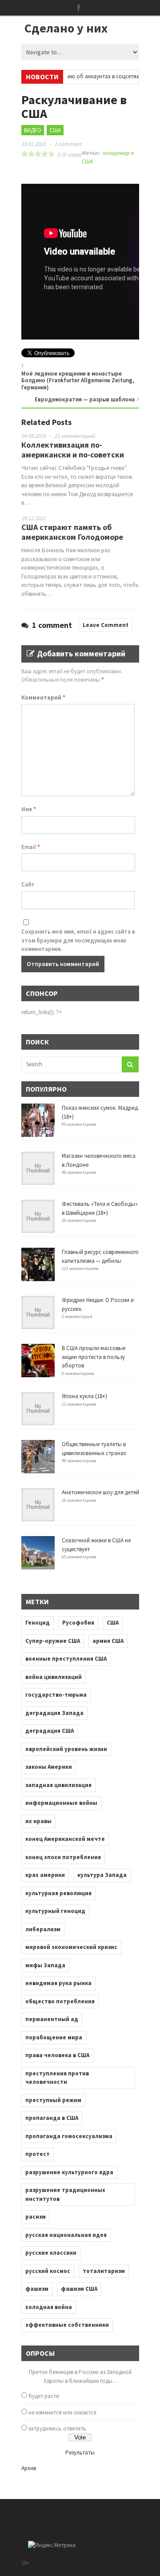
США (55, 130)
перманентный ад (52, 2019)
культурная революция (58, 1893)
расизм (36, 2217)
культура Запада (102, 1875)
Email (31, 847)
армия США (108, 1641)
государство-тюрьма (56, 1695)
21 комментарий (74, 436)
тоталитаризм (104, 2271)
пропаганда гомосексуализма (69, 2136)
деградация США (50, 1731)
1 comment (68, 144)
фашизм (37, 2289)
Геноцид (38, 1623)
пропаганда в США (52, 2118)
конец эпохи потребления (63, 1857)
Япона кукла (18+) (84, 1396)
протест (38, 2154)
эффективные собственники (67, 2325)
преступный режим (53, 2100)
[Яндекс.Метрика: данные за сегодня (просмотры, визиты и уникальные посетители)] (52, 2545)
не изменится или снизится (62, 2412)
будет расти (44, 2396)
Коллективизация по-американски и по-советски (73, 450)
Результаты (80, 2453)
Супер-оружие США (53, 1641)
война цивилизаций (54, 1677)
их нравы (38, 1821)
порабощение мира (54, 2037)
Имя (29, 809)
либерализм (43, 1929)
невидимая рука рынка (58, 1983)
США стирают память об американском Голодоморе (72, 532)
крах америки (45, 1875)
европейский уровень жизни (66, 1749)
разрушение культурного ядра (69, 2172)
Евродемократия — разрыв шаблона (85, 399)
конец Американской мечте (65, 1839)
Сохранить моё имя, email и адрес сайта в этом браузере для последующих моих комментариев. (78, 940)
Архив (29, 2468)
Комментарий (43, 698)
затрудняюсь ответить (57, 2428)
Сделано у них (66, 28)
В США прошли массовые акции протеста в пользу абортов (94, 1357)
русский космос (48, 2271)
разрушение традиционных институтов (65, 2194)
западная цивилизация (58, 1785)
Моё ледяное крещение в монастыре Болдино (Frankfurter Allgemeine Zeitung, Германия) (78, 380)
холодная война (49, 2307)
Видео (33, 130)
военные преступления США (66, 1659)
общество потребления (60, 2001)
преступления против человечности (57, 2078)
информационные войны (61, 1803)
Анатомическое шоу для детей (100, 1492)
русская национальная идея (66, 2235)
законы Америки (49, 1767)
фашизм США (79, 2289)
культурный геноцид (55, 1911)
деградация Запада (54, 1713)
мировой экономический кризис (71, 1947)
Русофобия (78, 1623)
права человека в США (57, 2055)
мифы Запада (45, 1965)
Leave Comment (106, 625)
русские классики (51, 2253)
